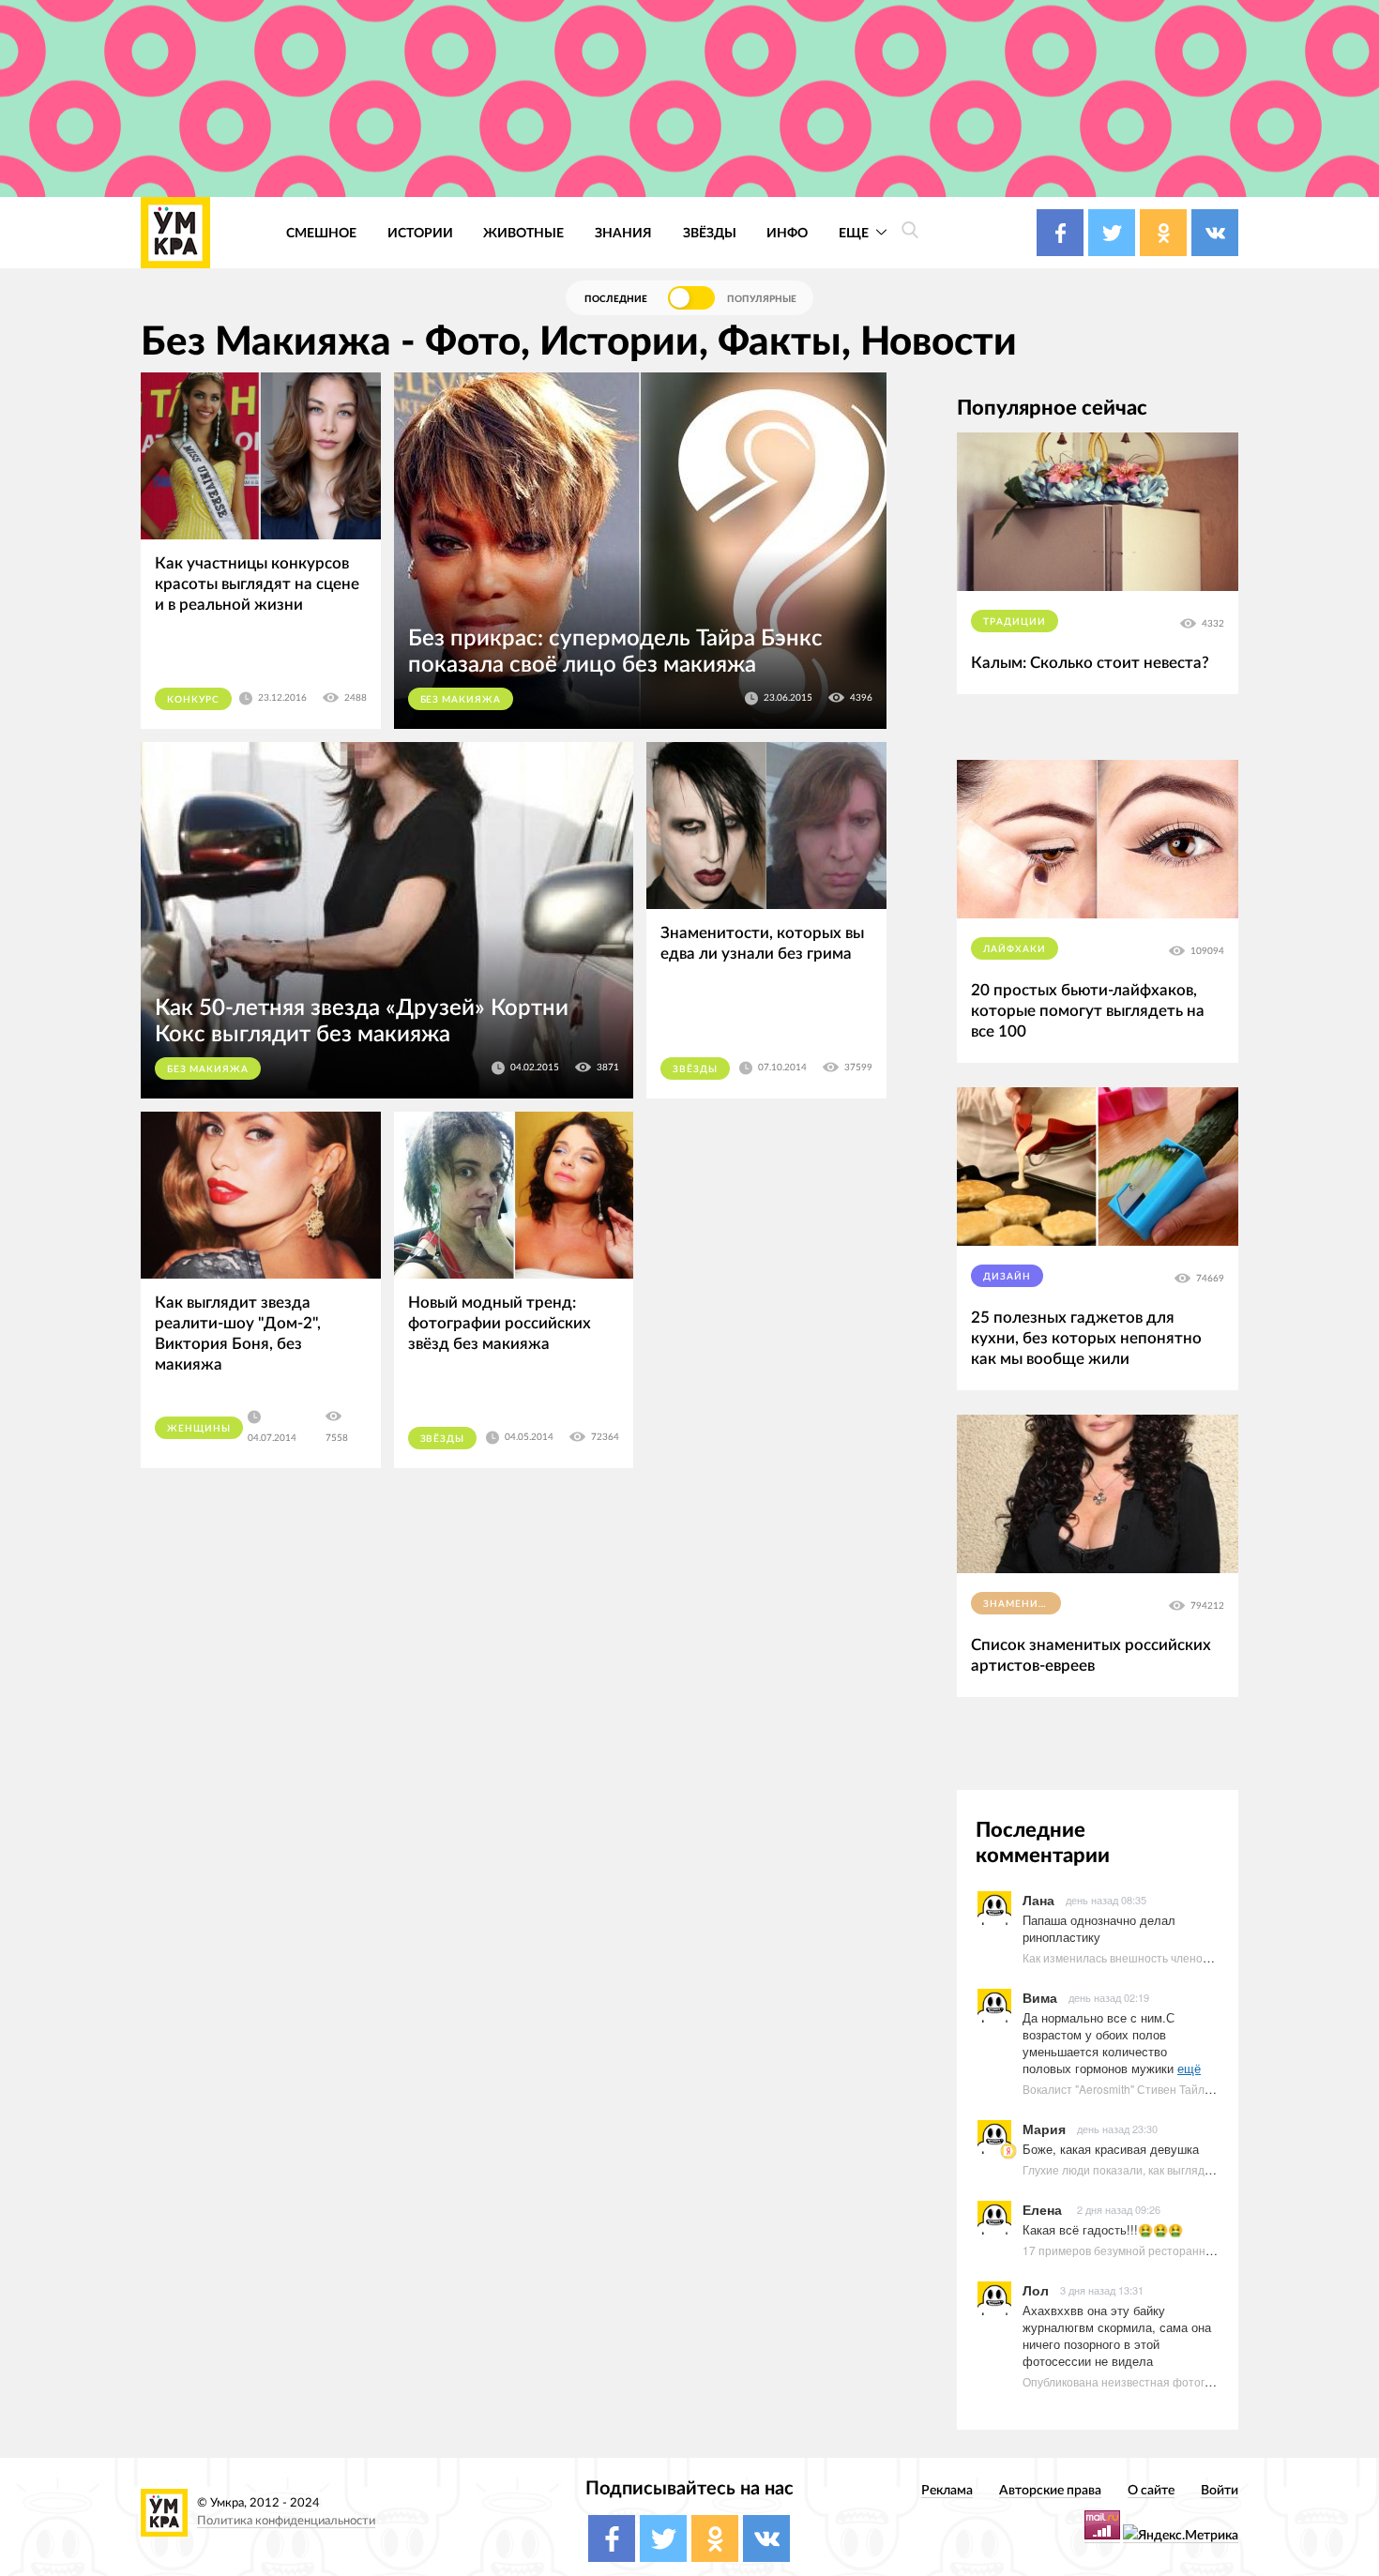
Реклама (947, 2490)
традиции (1015, 622)
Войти (1220, 2490)
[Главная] (175, 233)
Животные (523, 233)
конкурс (193, 700)
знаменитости (1022, 1604)
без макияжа (461, 700)
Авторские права (1050, 2490)
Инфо (787, 233)
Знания (623, 233)
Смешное (321, 233)
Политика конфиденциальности (286, 2521)
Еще (855, 233)
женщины (199, 1429)
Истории (420, 233)
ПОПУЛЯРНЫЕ (762, 299)
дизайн (1007, 1277)
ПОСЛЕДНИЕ (616, 299)
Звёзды (710, 233)
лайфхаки (1015, 949)
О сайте (1151, 2490)
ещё (1189, 2068)
